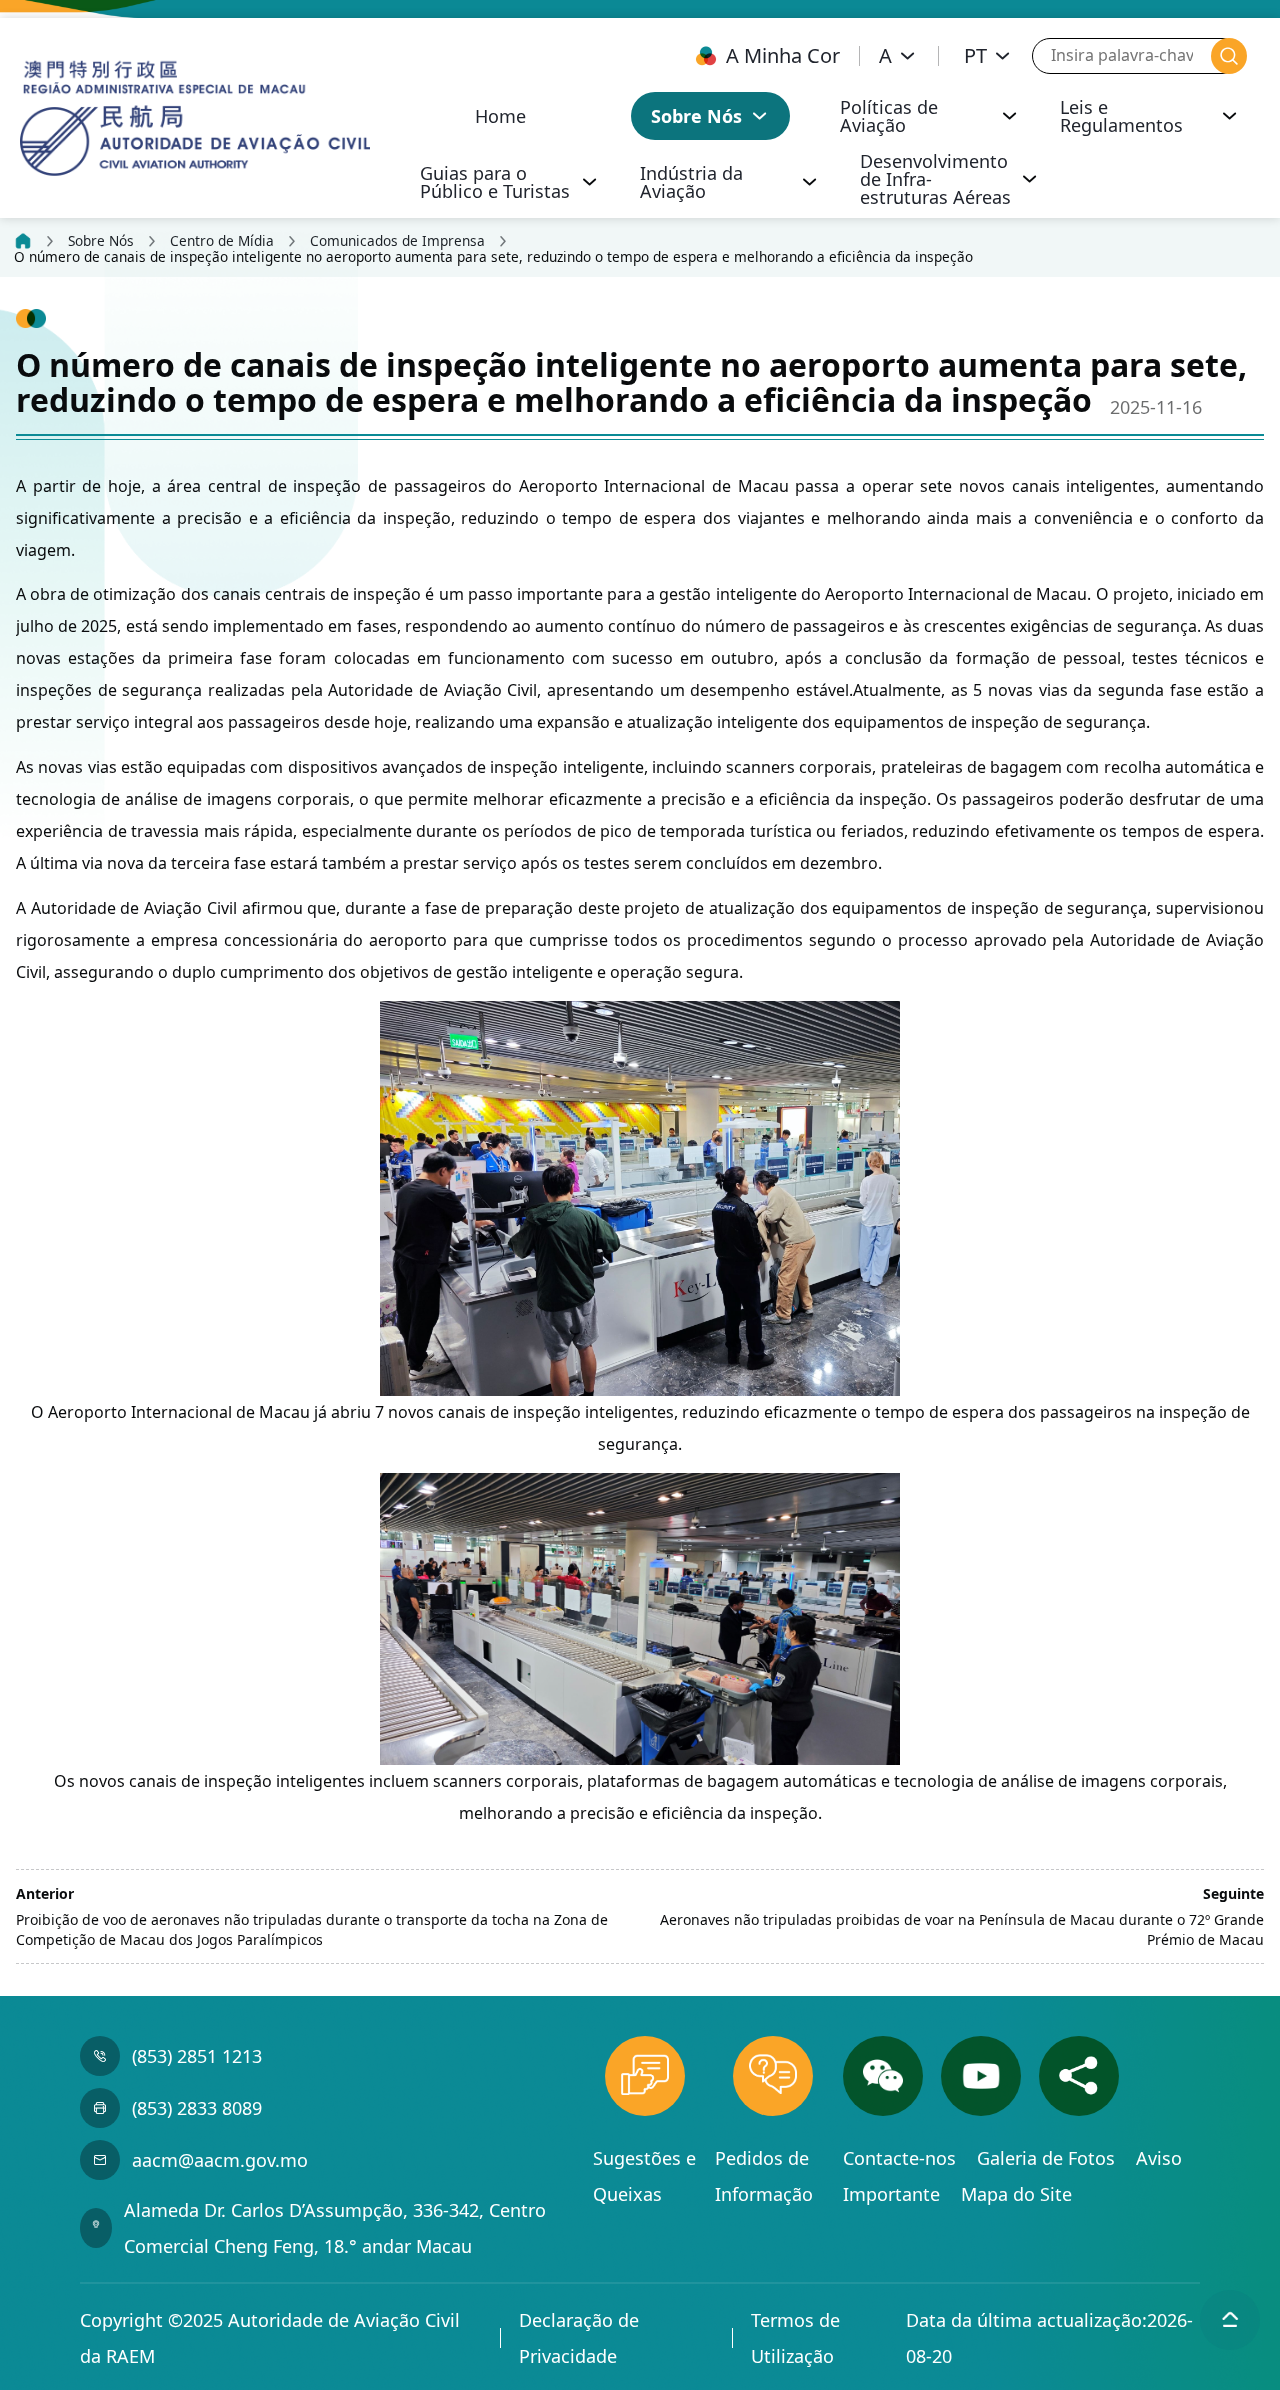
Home (500, 116)
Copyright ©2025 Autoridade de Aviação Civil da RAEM (270, 2338)
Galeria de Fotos (1048, 2158)
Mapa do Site (1016, 2194)
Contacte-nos (902, 2158)
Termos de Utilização (795, 2338)
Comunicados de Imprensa (397, 241)
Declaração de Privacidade (579, 2338)
